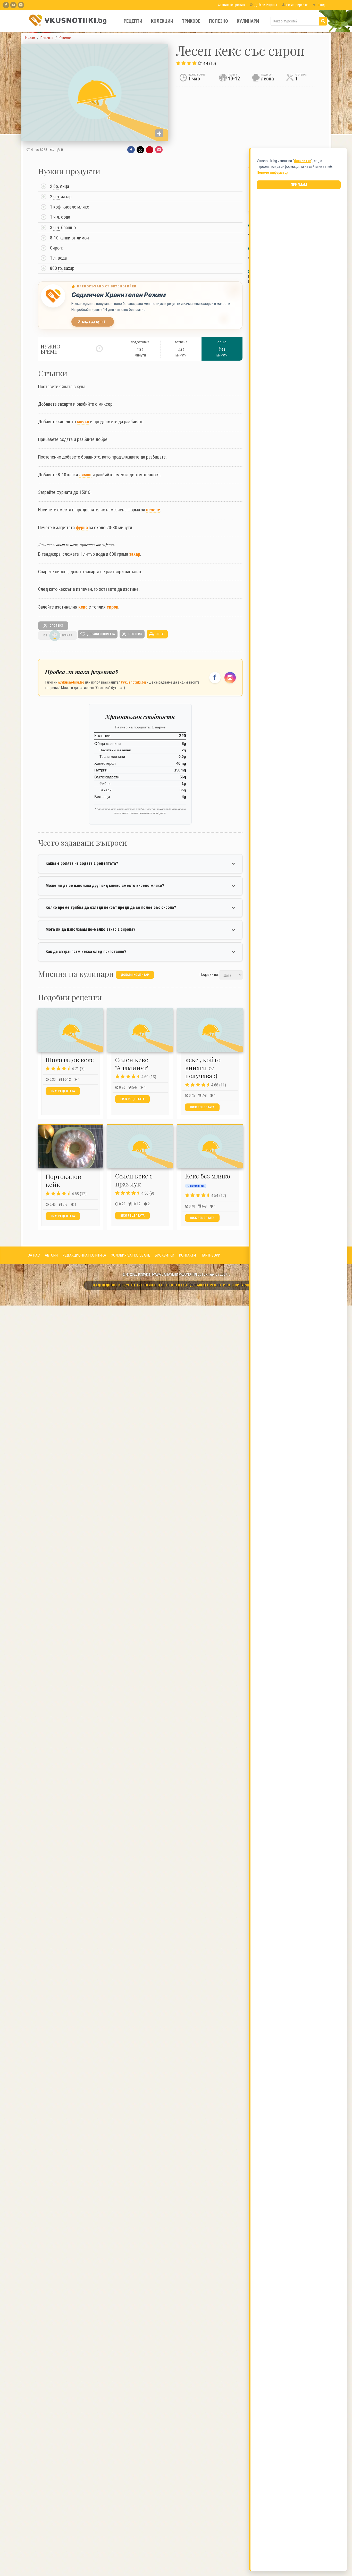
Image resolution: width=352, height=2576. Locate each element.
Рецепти (133, 21)
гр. (60, 268)
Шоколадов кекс (70, 1060)
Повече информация (274, 172)
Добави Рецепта (265, 5)
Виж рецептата (63, 1091)
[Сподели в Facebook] (131, 150)
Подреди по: (209, 975)
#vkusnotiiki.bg (133, 682)
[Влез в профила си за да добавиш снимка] (159, 133)
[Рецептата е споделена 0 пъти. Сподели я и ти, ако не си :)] (52, 150)
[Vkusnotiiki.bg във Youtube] (13, 5)
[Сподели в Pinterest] (150, 150)
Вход (321, 5)
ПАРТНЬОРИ (211, 1255)
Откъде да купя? (92, 322)
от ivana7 (58, 635)
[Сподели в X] (140, 150)
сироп (112, 607)
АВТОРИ (51, 1255)
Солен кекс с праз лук (134, 1180)
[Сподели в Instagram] (159, 150)
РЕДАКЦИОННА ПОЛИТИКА (84, 1255)
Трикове (191, 21)
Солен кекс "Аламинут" (132, 1064)
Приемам (299, 185)
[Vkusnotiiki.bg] (21, 5)
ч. (57, 217)
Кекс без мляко (208, 1176)
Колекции (162, 21)
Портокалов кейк (63, 1180)
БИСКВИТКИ (165, 1255)
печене (153, 510)
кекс (83, 607)
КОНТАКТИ (187, 1255)
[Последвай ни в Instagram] (230, 678)
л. (58, 217)
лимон (85, 475)
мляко (83, 422)
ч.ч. (57, 197)
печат (160, 634)
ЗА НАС (34, 1255)
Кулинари (248, 21)
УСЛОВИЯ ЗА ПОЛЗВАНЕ (131, 1255)
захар (135, 554)
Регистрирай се (297, 5)
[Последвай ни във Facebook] (215, 678)
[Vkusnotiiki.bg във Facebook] (6, 5)
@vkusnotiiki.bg (71, 682)
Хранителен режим (231, 5)
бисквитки (303, 161)
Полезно (219, 21)
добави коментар (135, 975)
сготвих (56, 626)
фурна (82, 527)
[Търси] (323, 21)
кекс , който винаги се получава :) (203, 1068)
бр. (56, 186)
